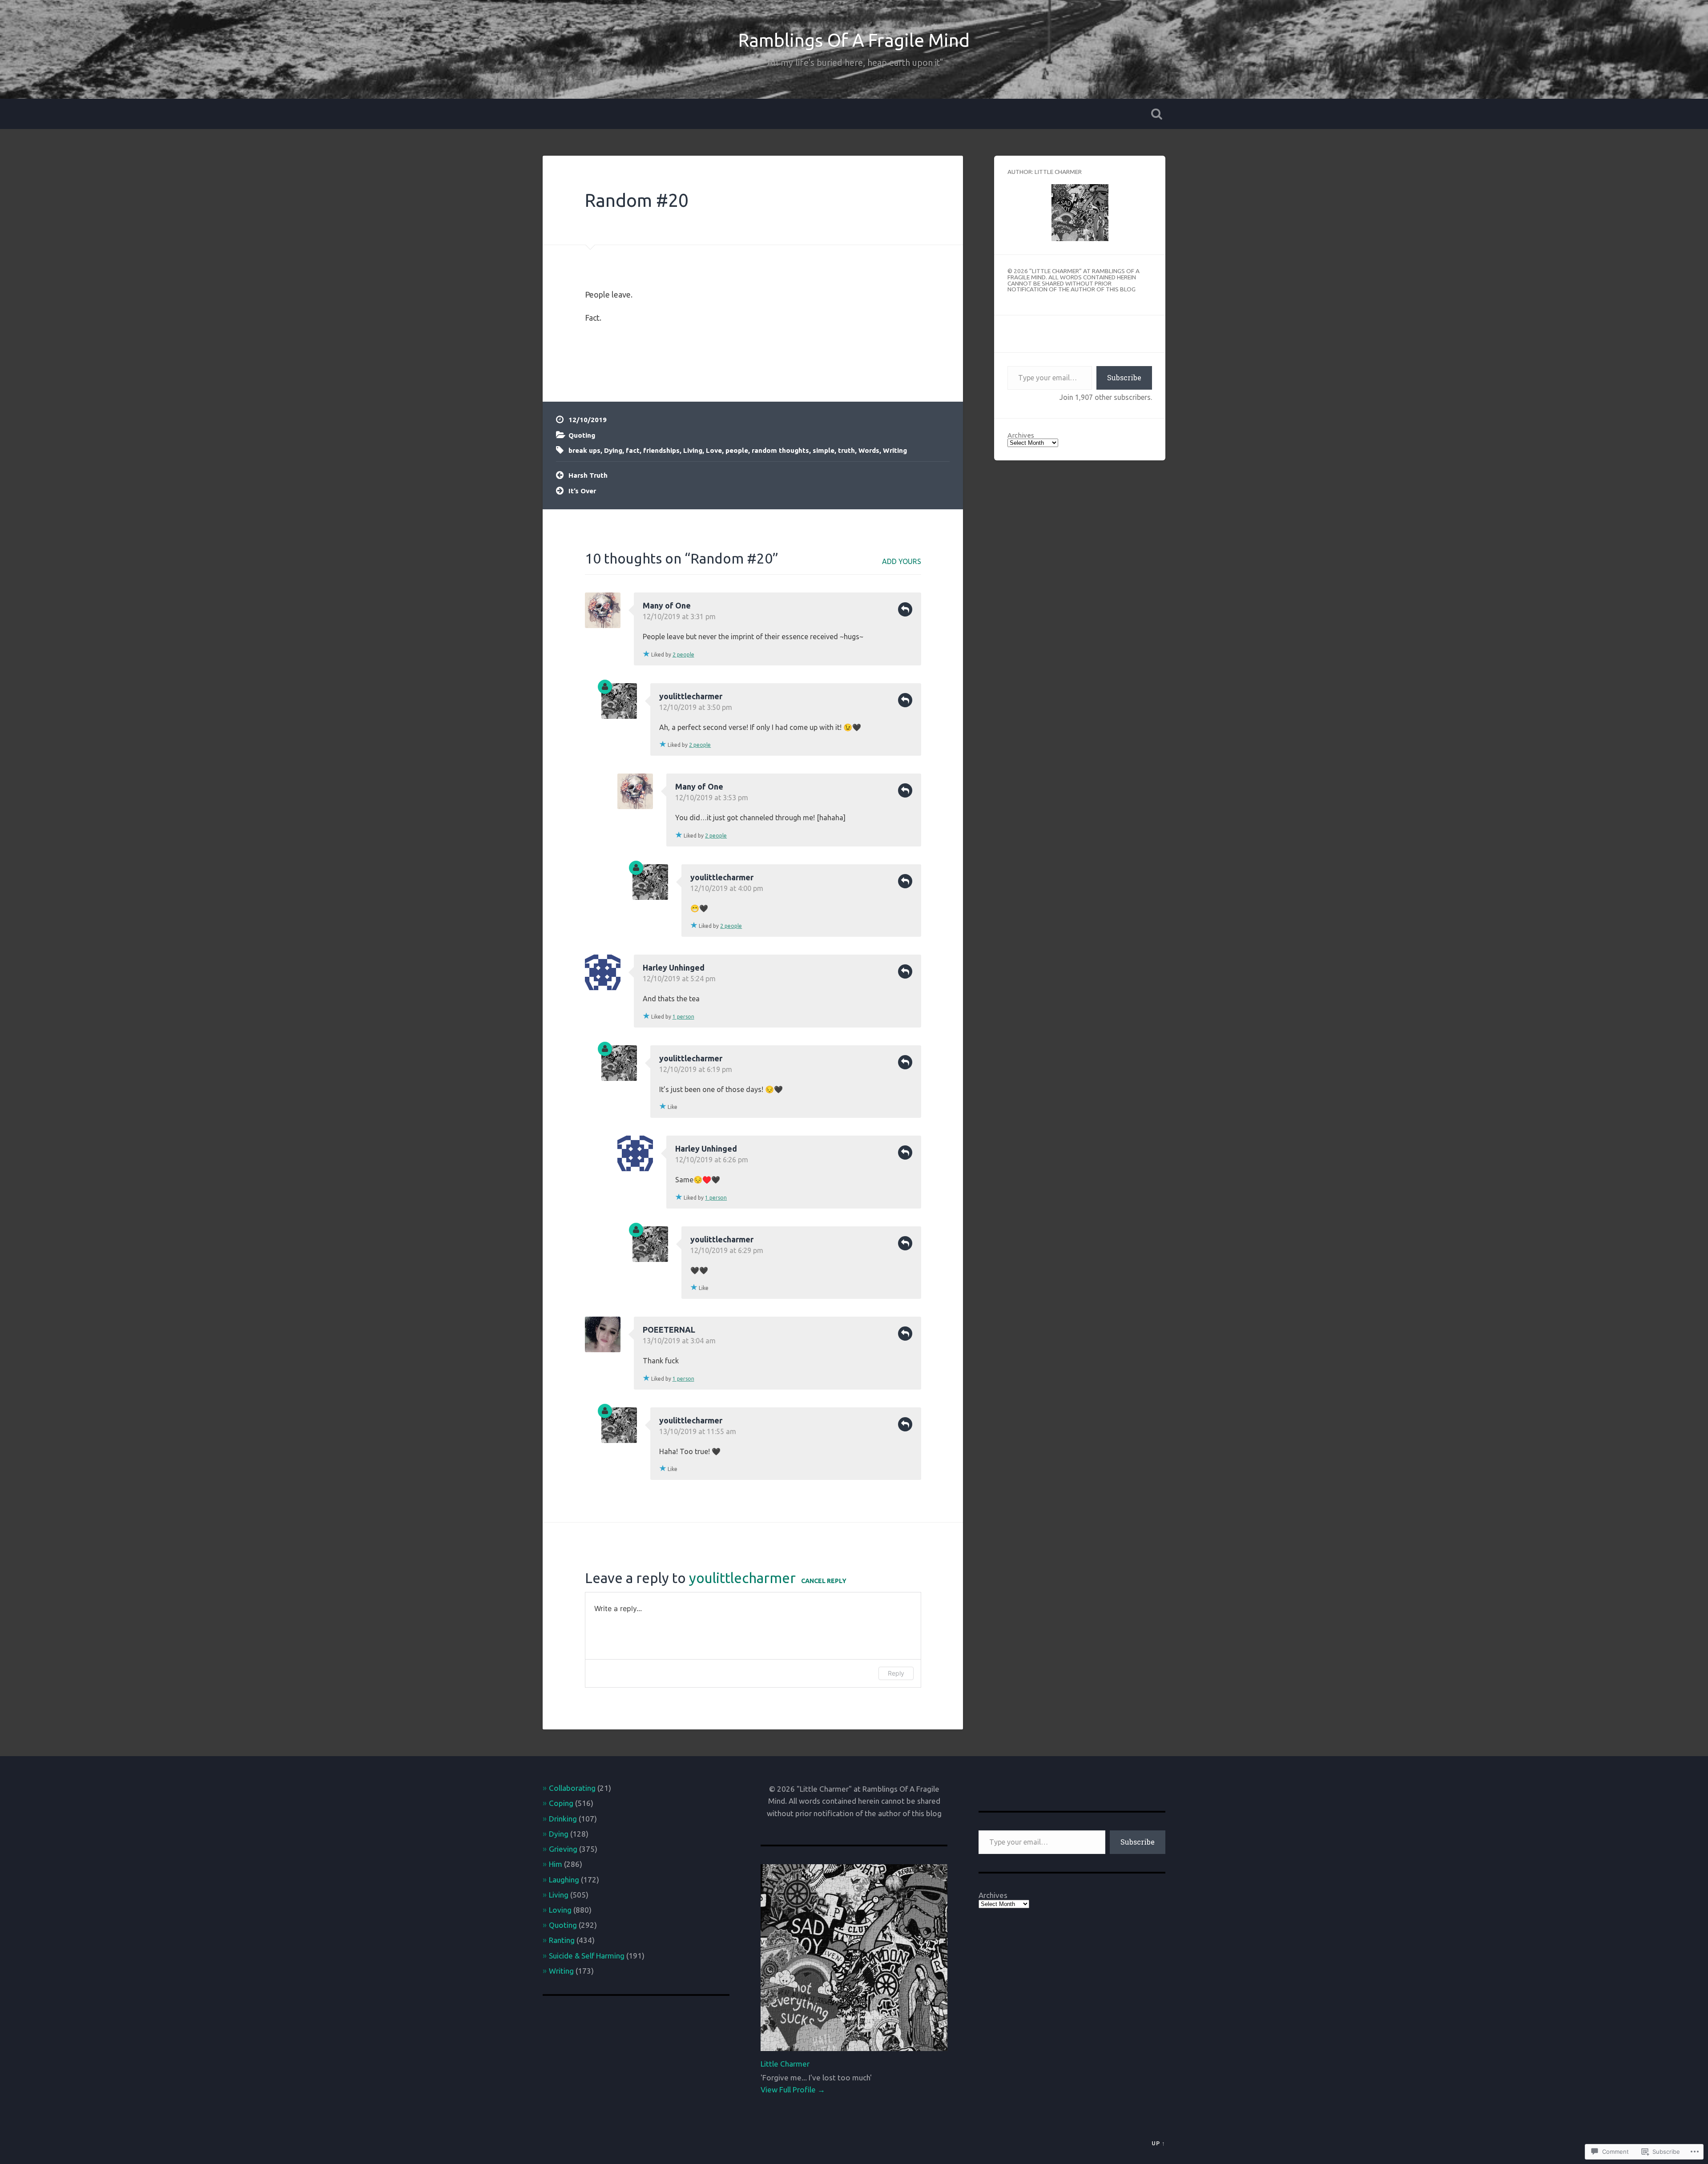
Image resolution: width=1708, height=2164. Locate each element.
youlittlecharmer (691, 696)
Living (693, 450)
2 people (683, 655)
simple (824, 450)
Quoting (582, 435)
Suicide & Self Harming (587, 1956)
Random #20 (637, 200)
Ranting (562, 1940)
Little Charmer (785, 2064)
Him (556, 1864)
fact (633, 450)
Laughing (564, 1880)
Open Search (1156, 114)
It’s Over (582, 491)
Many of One (667, 605)
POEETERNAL (669, 1330)
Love (714, 450)
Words (869, 450)
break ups (584, 450)
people (737, 450)
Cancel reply (824, 1581)
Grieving (563, 1849)
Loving (560, 1910)
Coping (561, 1803)
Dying (613, 450)
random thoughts (780, 450)
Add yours (902, 561)
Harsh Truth (588, 475)
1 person (683, 1017)
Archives (1021, 435)
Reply (905, 609)
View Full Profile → (793, 2089)
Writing (895, 450)
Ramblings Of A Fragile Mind (854, 40)
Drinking (563, 1819)
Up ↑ (1158, 2143)
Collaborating (572, 1788)
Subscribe (1124, 377)
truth (846, 450)
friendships (661, 450)
